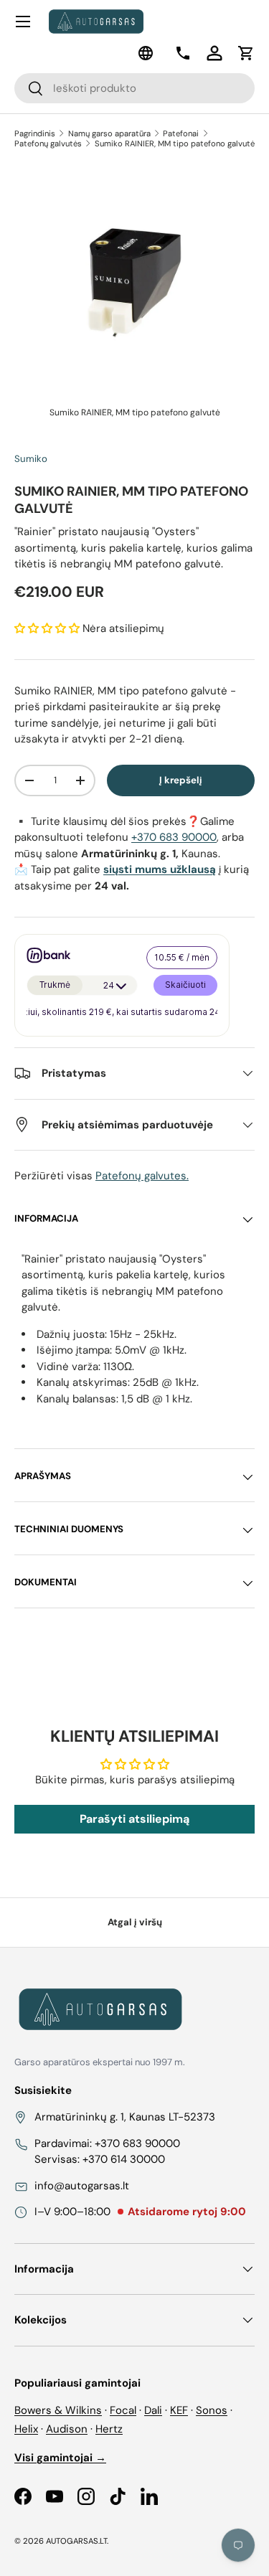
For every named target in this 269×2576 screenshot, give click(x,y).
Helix (26, 2429)
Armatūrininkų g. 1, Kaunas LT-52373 (125, 2117)
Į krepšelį (181, 780)
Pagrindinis (35, 133)
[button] (246, 53)
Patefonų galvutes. (142, 1176)
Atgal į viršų (135, 1922)
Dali (153, 2410)
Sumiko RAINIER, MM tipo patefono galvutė (175, 143)
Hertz (109, 2429)
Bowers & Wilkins (58, 2410)
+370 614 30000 (124, 2159)
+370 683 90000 (174, 837)
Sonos (212, 2410)
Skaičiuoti (185, 985)
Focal (123, 2410)
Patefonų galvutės (48, 143)
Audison (67, 2429)
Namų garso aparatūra (109, 133)
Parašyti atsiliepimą (134, 1819)
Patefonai (181, 133)
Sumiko (31, 459)
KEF (179, 2410)
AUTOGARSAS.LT (76, 2541)
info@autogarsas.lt (82, 2186)
